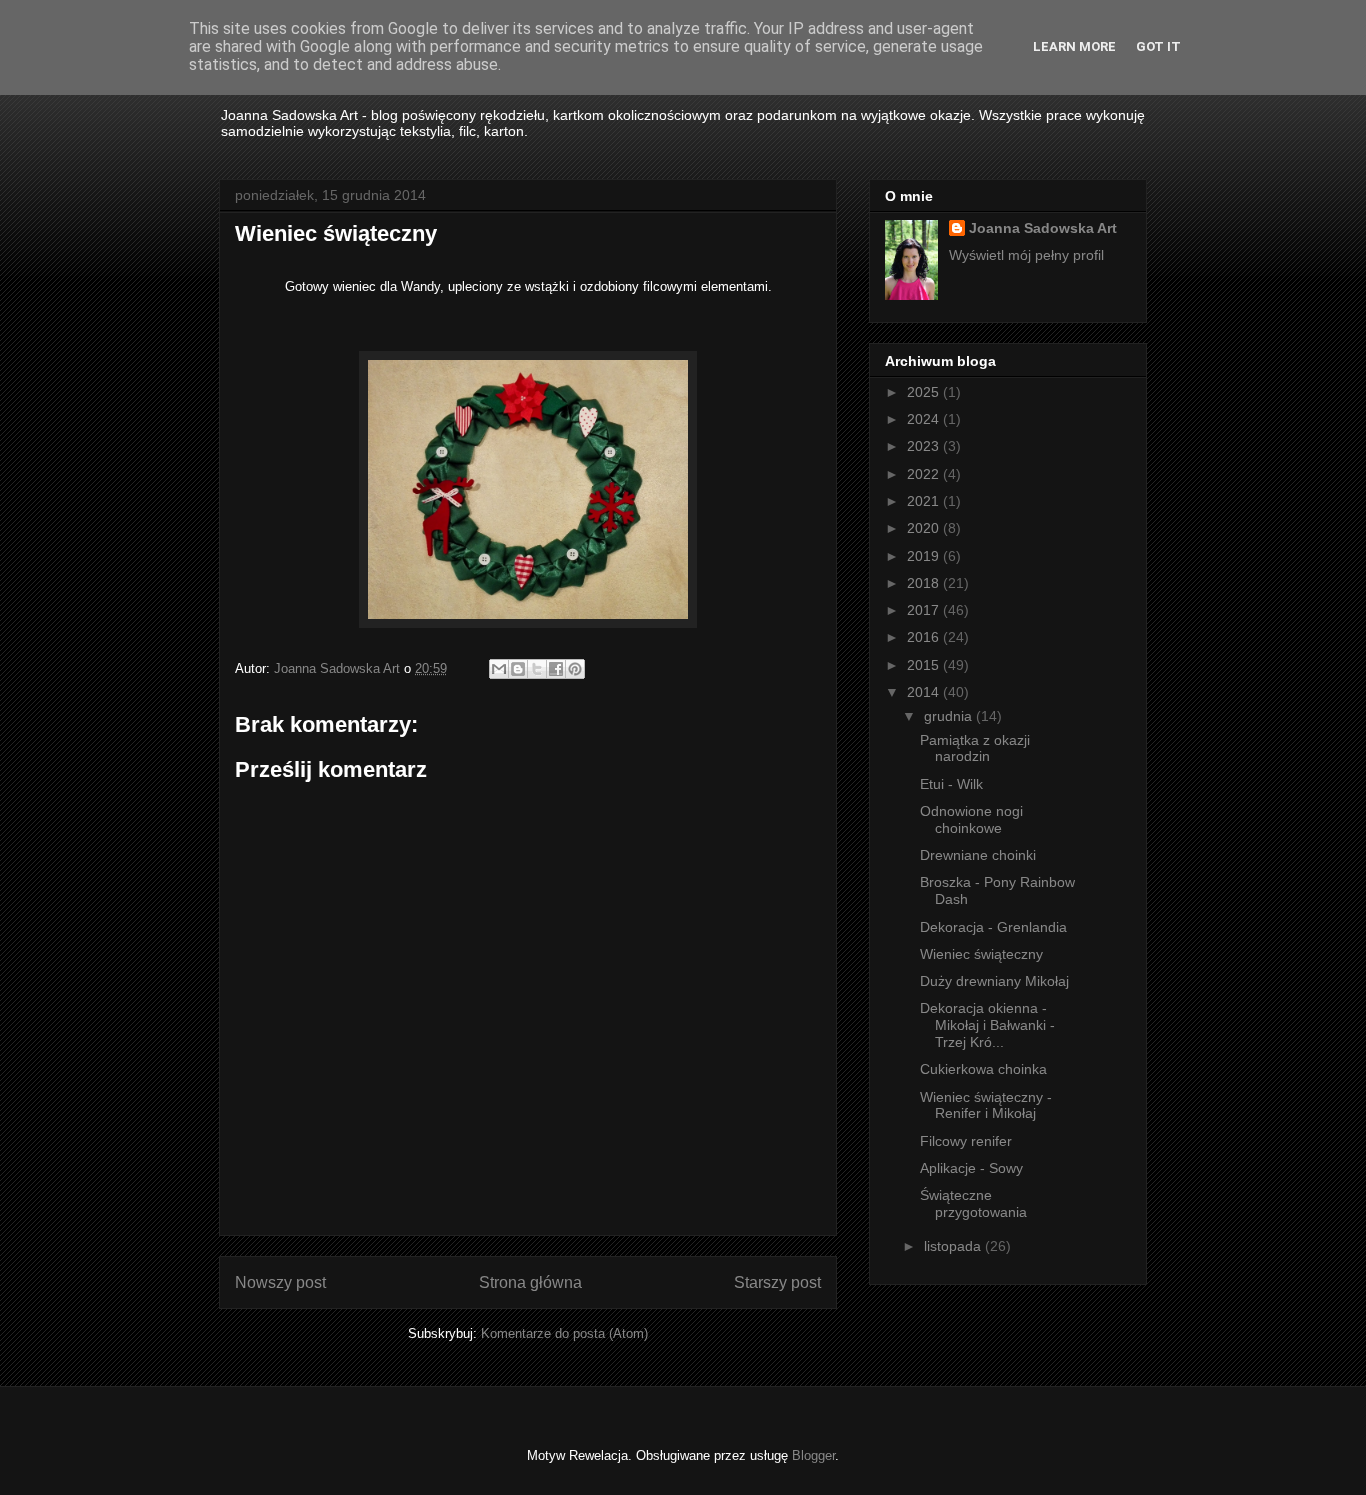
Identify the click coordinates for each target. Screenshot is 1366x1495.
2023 (925, 446)
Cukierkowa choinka (983, 1069)
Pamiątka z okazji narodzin (975, 748)
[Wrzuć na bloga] (518, 669)
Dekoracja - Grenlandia (993, 927)
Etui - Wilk (951, 784)
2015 (925, 665)
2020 (925, 528)
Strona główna (530, 1282)
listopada (954, 1246)
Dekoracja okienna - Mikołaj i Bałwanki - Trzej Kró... (987, 1025)
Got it (1158, 46)
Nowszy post (280, 1282)
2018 (925, 583)
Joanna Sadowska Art (1043, 228)
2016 (925, 637)
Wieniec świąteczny (981, 954)
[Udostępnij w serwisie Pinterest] (575, 669)
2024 (925, 419)
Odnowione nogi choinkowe (971, 819)
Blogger (813, 1455)
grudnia (950, 716)
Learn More (1074, 46)
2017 (925, 610)
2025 (925, 392)
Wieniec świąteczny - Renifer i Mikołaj (986, 1105)
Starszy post (777, 1282)
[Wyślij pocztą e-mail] (499, 669)
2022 (925, 474)
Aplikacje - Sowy (971, 1168)
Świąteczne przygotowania (973, 1203)
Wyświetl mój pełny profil (1026, 255)
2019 (925, 556)
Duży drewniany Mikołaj (994, 981)
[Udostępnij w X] (537, 669)
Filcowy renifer (966, 1141)
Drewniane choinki (978, 855)
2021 (925, 501)
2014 (925, 692)
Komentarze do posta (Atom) (564, 1333)
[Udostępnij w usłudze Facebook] (556, 669)
